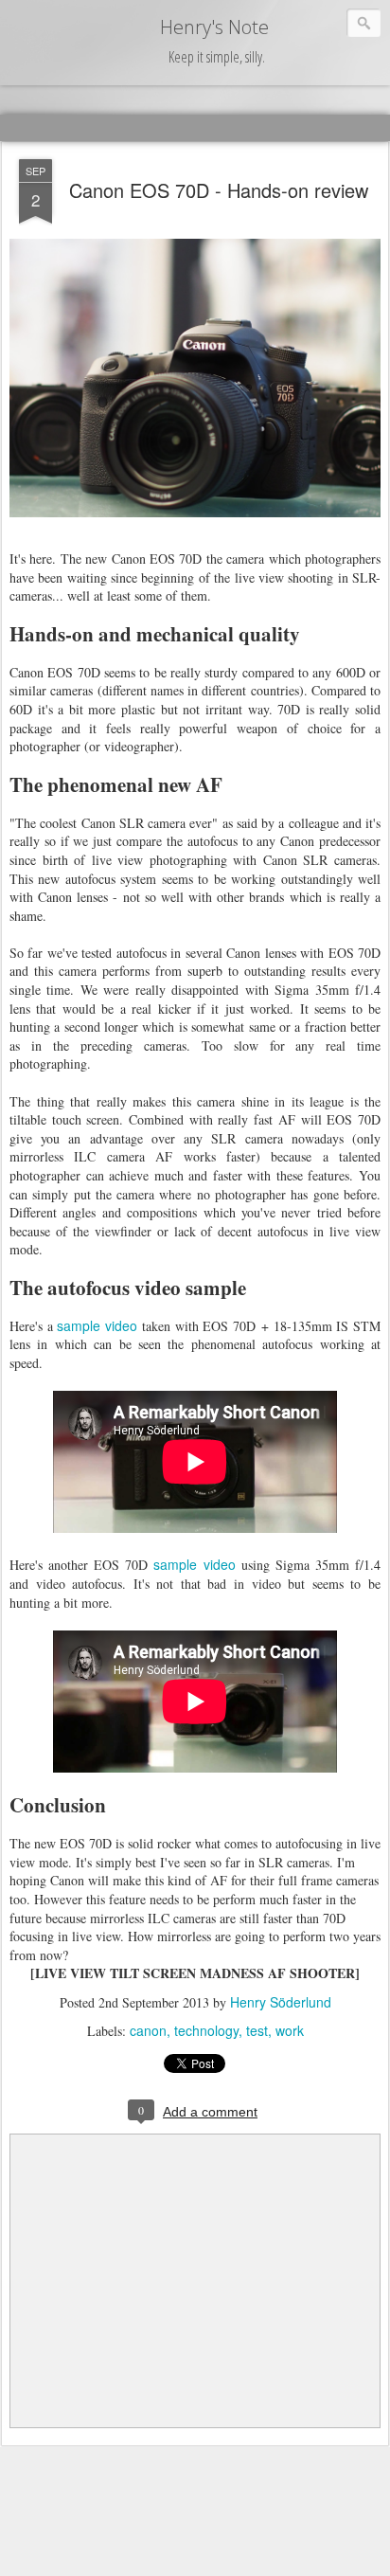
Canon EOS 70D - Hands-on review (219, 190)
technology (206, 2030)
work (290, 2030)
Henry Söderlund (281, 2002)
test (257, 2030)
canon (148, 2030)
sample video (97, 1325)
